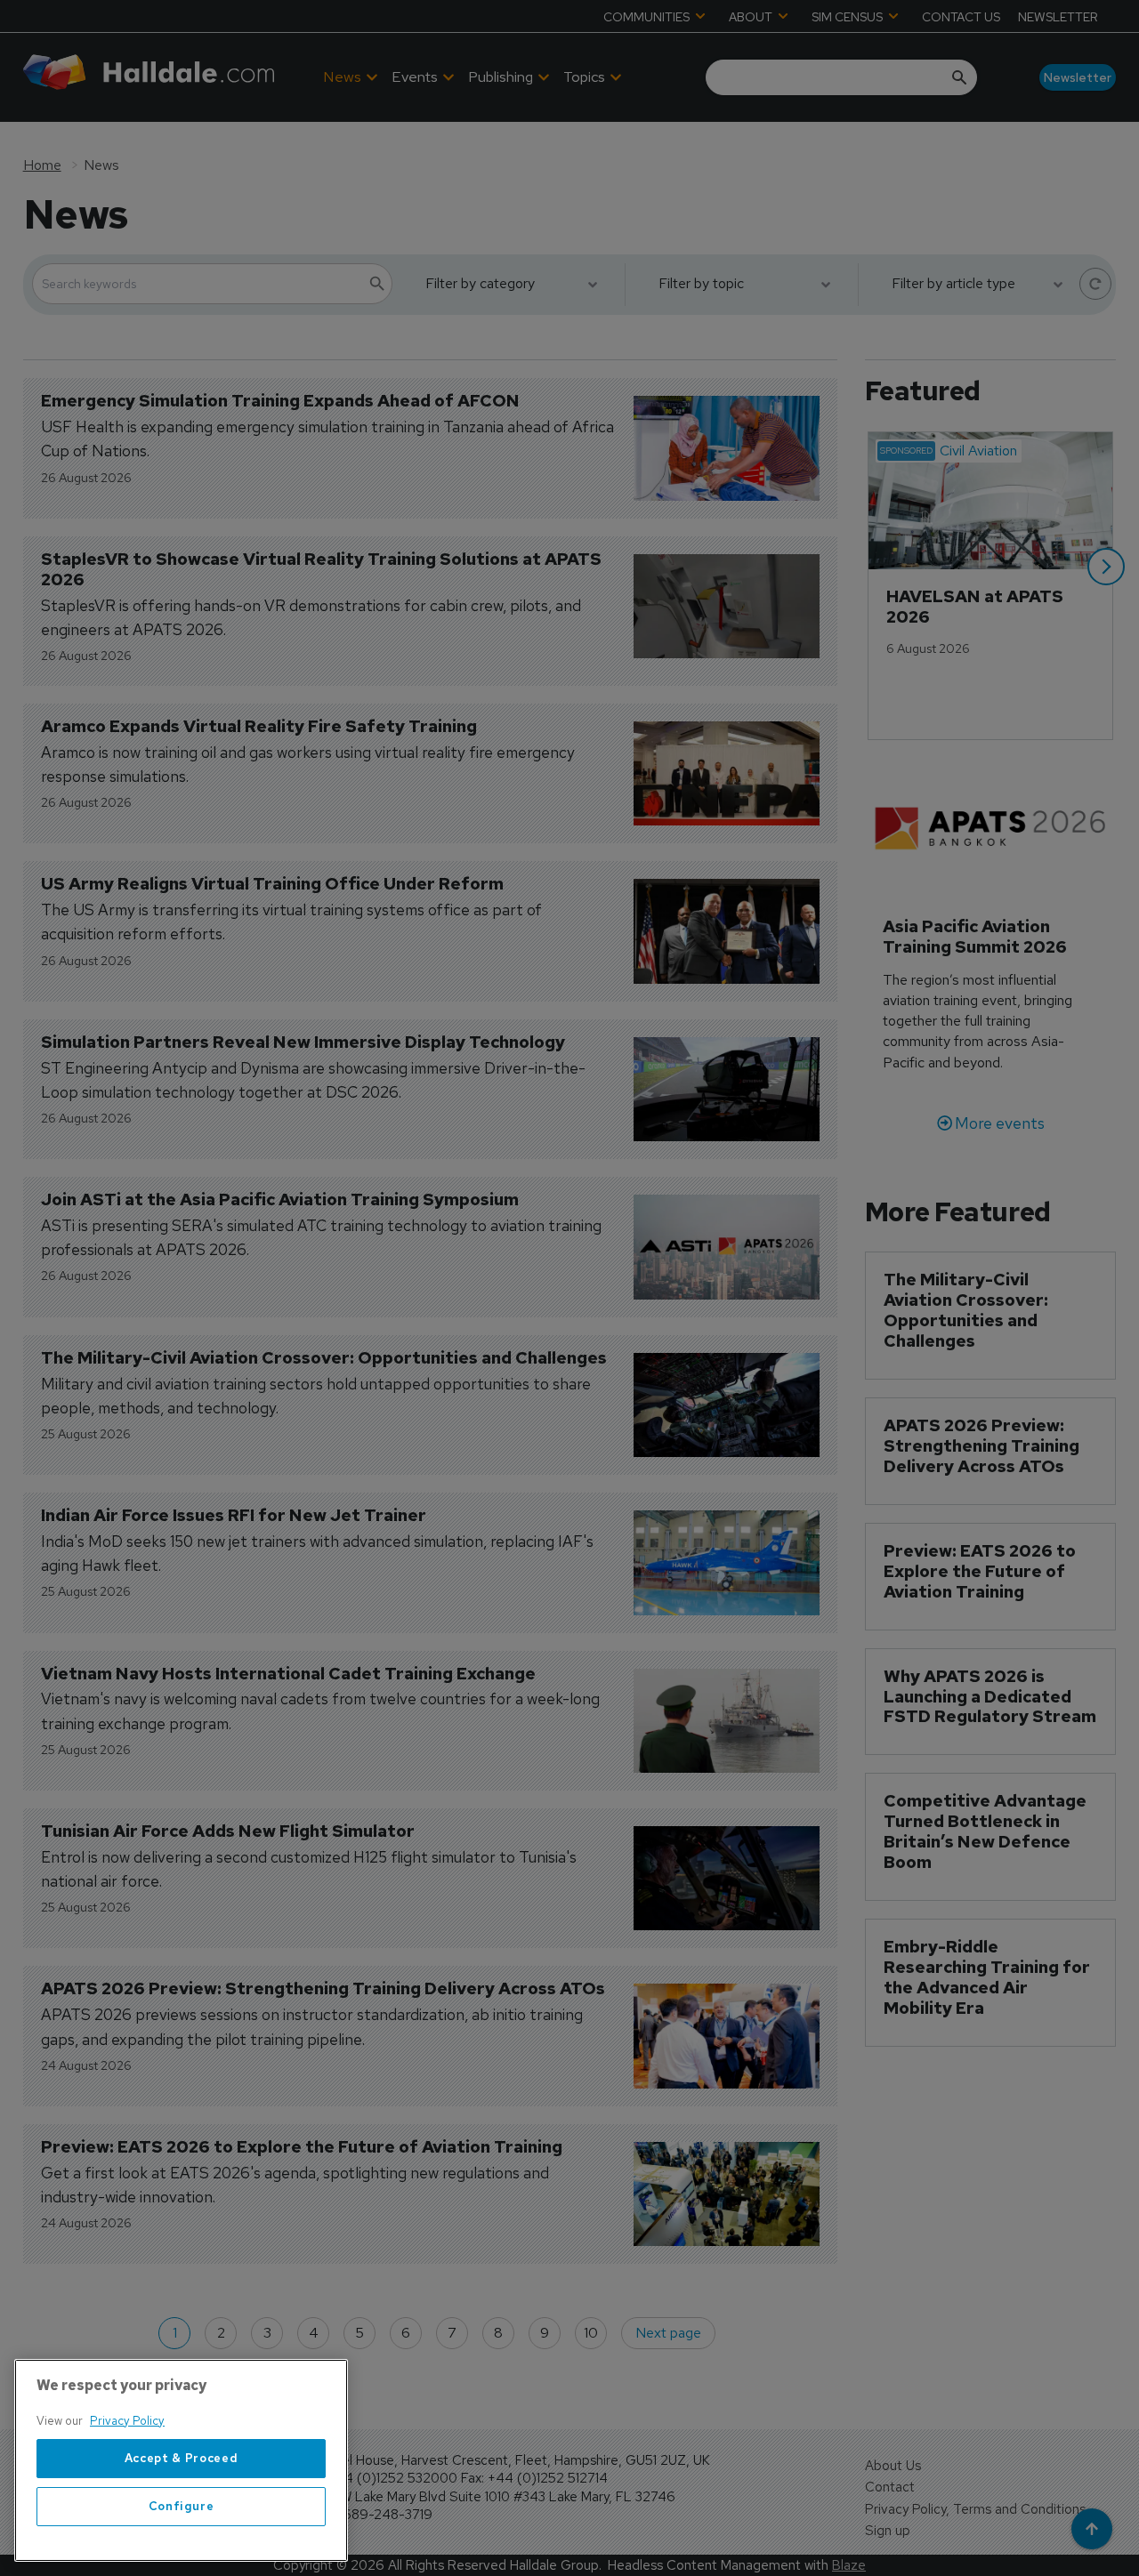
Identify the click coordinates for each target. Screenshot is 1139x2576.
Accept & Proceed (182, 2458)
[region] (181, 2460)
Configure (182, 2506)
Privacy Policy (127, 2421)
